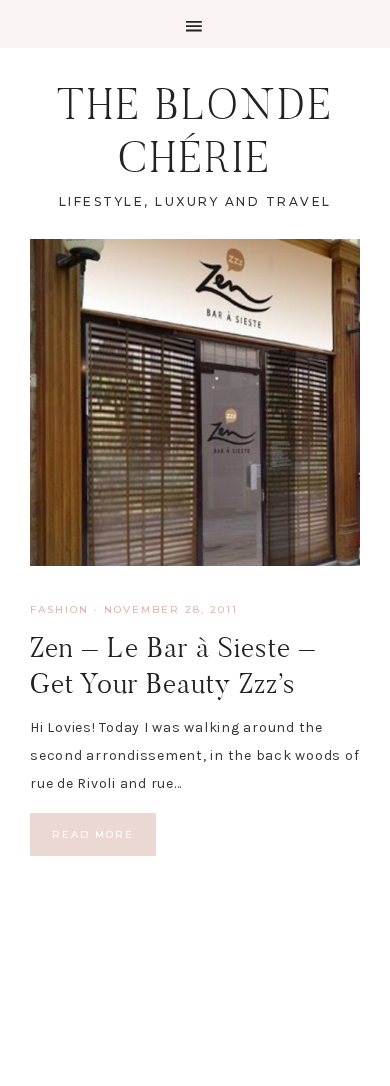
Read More (93, 834)
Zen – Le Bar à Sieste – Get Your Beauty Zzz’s (173, 665)
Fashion (59, 609)
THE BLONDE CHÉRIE (195, 130)
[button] (195, 24)
